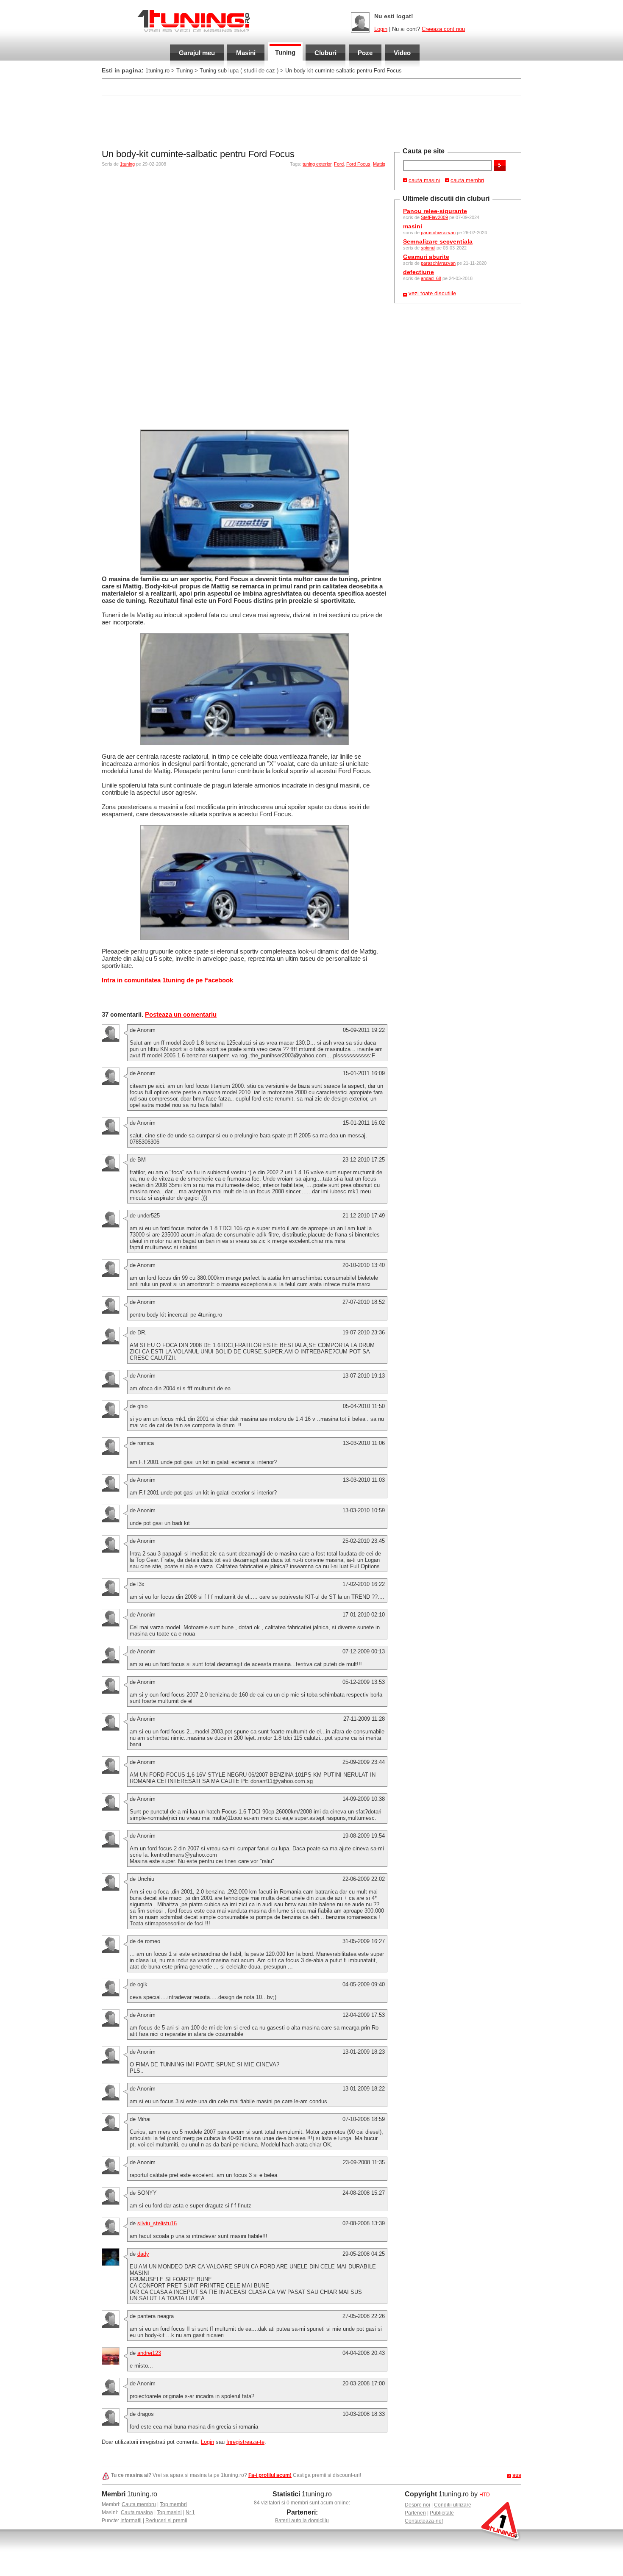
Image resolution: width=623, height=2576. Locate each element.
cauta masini (424, 180)
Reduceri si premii (166, 2521)
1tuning (127, 164)
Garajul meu (197, 53)
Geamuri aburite (426, 257)
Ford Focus (358, 164)
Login (381, 29)
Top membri (173, 2504)
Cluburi (325, 53)
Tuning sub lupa (239, 71)
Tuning (285, 52)
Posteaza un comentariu (181, 1014)
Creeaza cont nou (443, 29)
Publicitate (442, 2513)
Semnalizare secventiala (438, 241)
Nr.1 (190, 2512)
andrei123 (149, 2353)
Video (402, 53)
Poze (365, 53)
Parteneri (415, 2513)
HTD (485, 2495)
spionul (428, 248)
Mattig (379, 164)
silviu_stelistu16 (157, 2223)
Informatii (131, 2521)
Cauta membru (139, 2504)
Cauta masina (137, 2512)
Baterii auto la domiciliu (302, 2521)
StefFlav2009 (434, 217)
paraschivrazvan (438, 233)
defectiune (419, 272)
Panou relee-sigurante (435, 211)
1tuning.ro (157, 71)
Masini (246, 53)
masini (413, 226)
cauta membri (467, 180)
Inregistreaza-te (245, 2442)
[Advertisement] (256, 86)
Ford (339, 164)
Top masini (169, 2512)
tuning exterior (317, 164)
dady (143, 2254)
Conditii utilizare (453, 2505)
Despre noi (417, 2505)
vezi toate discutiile (432, 293)
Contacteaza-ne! (424, 2521)
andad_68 (431, 278)
